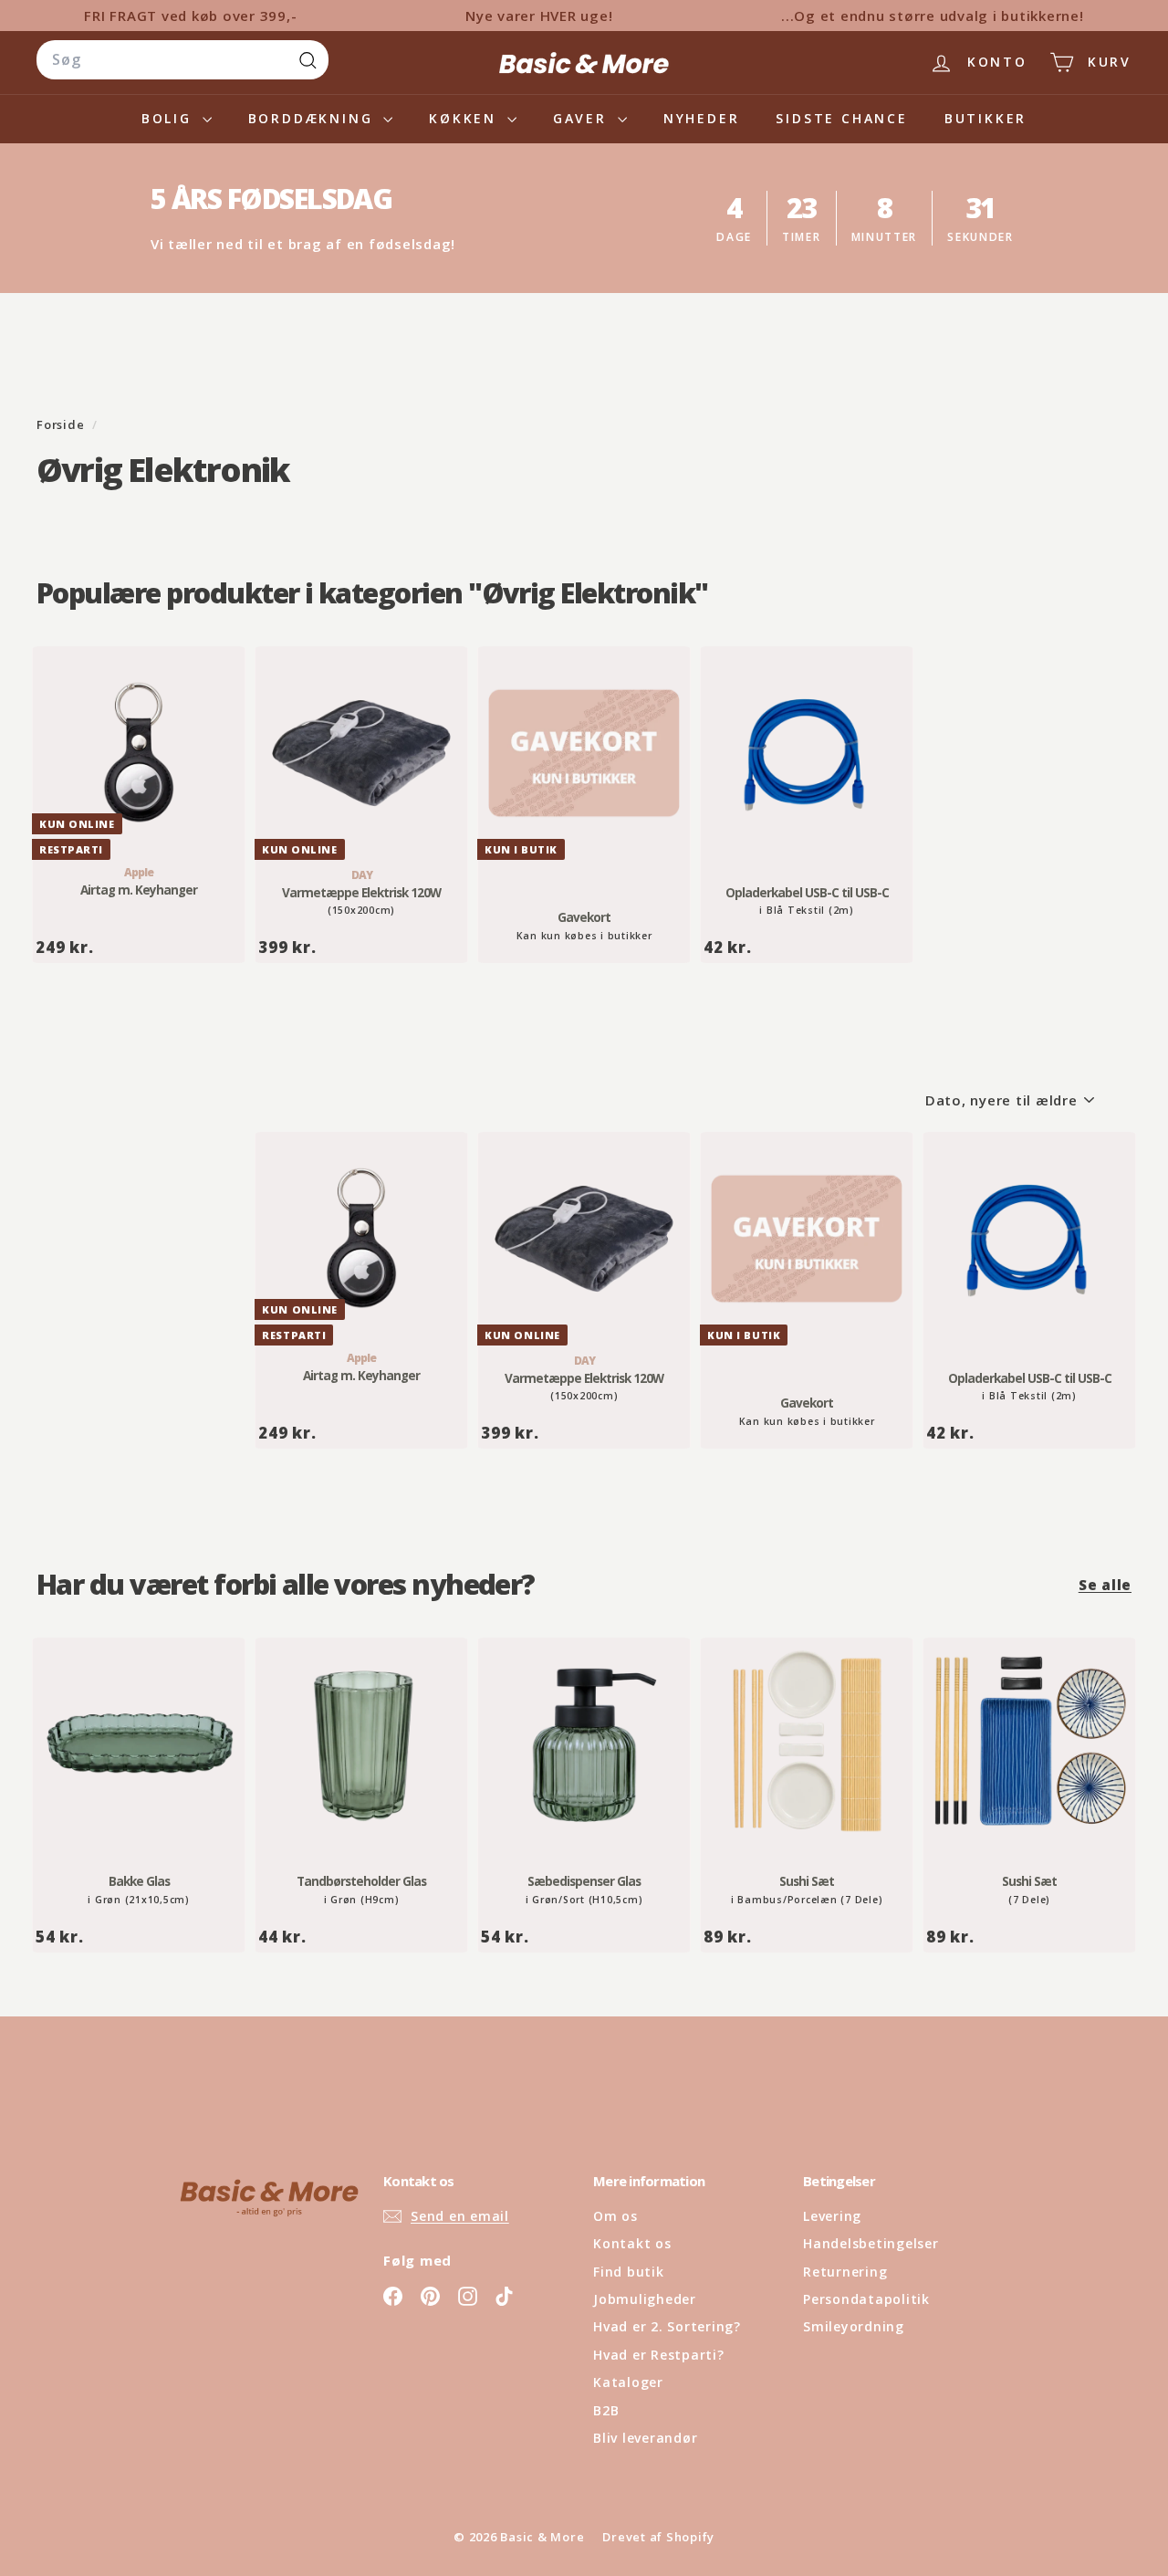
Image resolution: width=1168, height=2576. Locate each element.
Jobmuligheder (645, 2299)
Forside (62, 424)
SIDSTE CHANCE (841, 118)
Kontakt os (632, 2243)
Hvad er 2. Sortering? (667, 2326)
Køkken (466, 118)
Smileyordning (854, 2326)
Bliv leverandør (645, 2438)
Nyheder (702, 118)
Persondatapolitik (866, 2299)
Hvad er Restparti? (659, 2355)
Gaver (583, 118)
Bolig (170, 118)
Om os (615, 2216)
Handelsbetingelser (871, 2243)
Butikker (985, 118)
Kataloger (628, 2382)
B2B (606, 2410)
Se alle (1105, 1585)
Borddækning (314, 118)
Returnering (845, 2272)
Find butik (629, 2272)
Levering (832, 2216)
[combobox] (182, 60)
